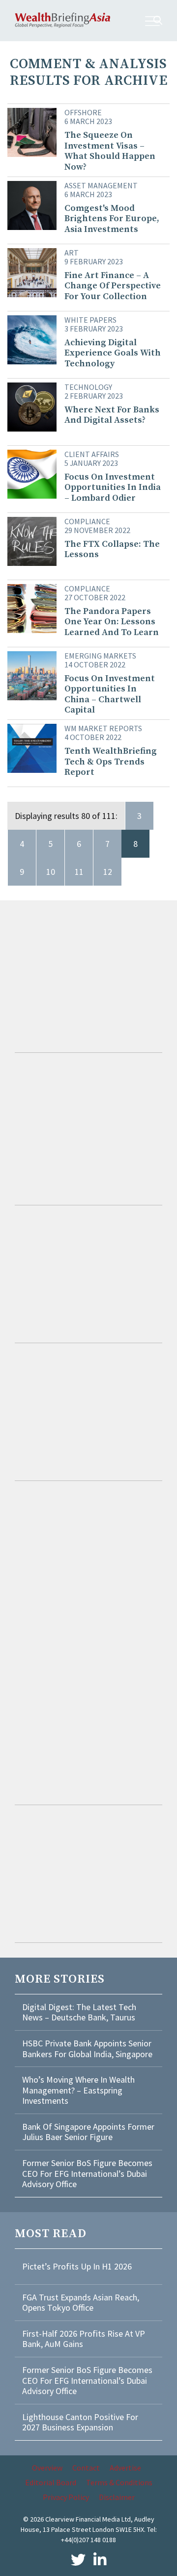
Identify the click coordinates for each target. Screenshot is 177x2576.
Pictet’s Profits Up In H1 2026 (77, 2266)
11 (79, 872)
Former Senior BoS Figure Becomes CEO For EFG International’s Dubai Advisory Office (87, 2173)
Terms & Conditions (119, 2482)
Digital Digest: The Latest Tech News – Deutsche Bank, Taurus (79, 2012)
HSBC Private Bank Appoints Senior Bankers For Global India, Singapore (87, 2049)
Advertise (125, 2468)
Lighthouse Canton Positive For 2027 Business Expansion (80, 2422)
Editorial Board (51, 2482)
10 (51, 872)
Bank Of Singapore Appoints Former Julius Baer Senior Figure (88, 2132)
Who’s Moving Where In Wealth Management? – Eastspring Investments (78, 2090)
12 (108, 872)
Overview (47, 2468)
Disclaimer (117, 2497)
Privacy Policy (66, 2497)
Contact (86, 2468)
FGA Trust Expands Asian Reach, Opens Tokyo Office (81, 2303)
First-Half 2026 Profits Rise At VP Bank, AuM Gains (84, 2339)
